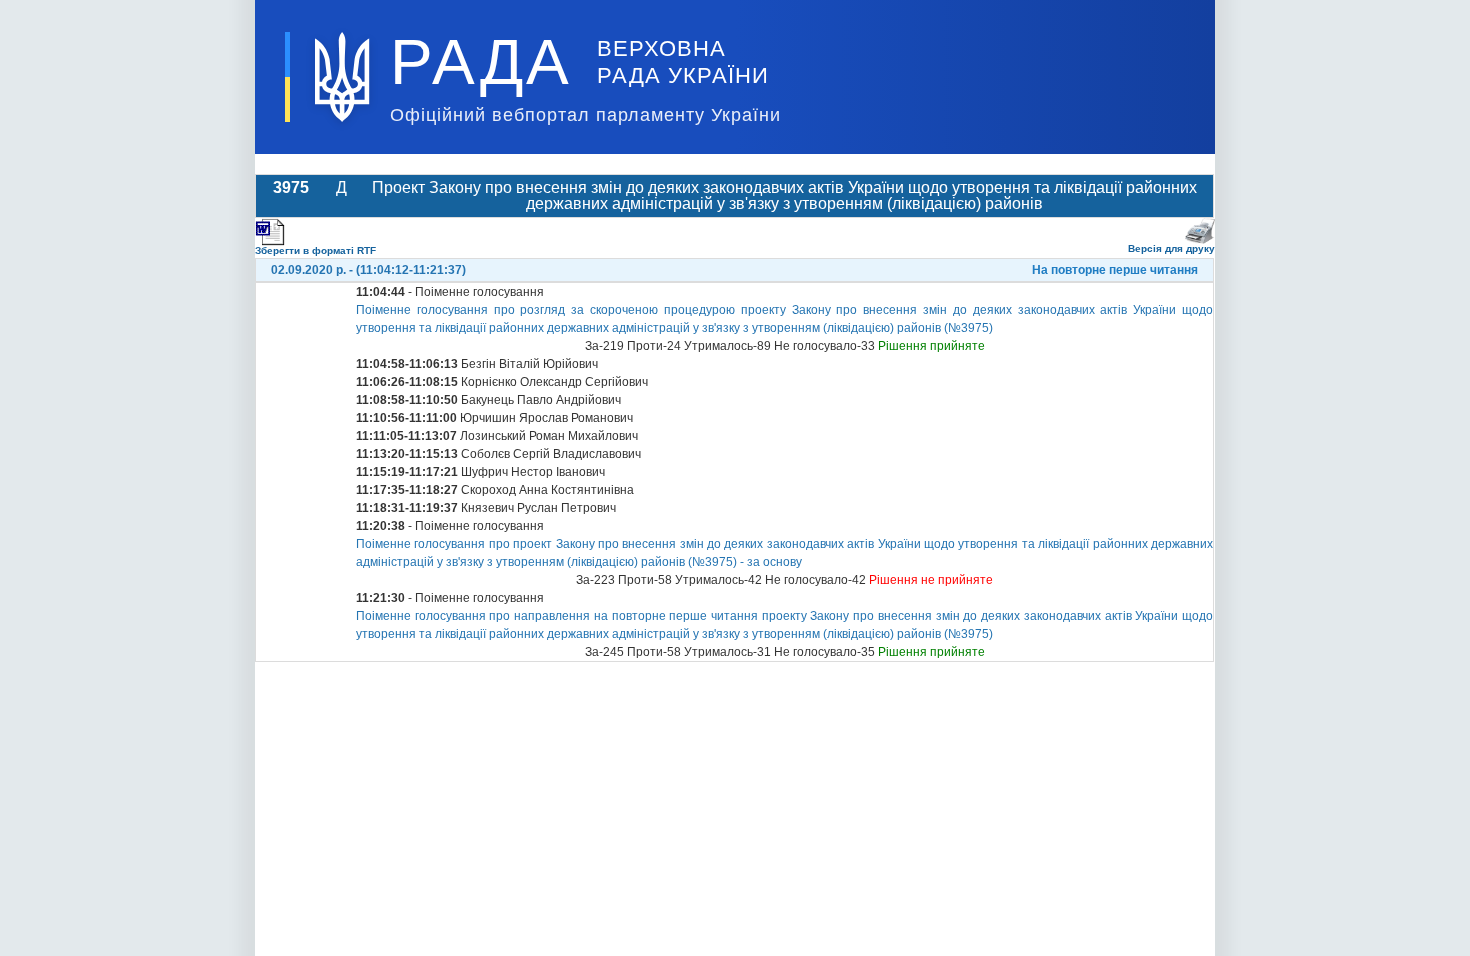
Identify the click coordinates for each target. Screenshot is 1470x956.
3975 (291, 187)
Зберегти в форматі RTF (315, 250)
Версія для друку (1171, 248)
